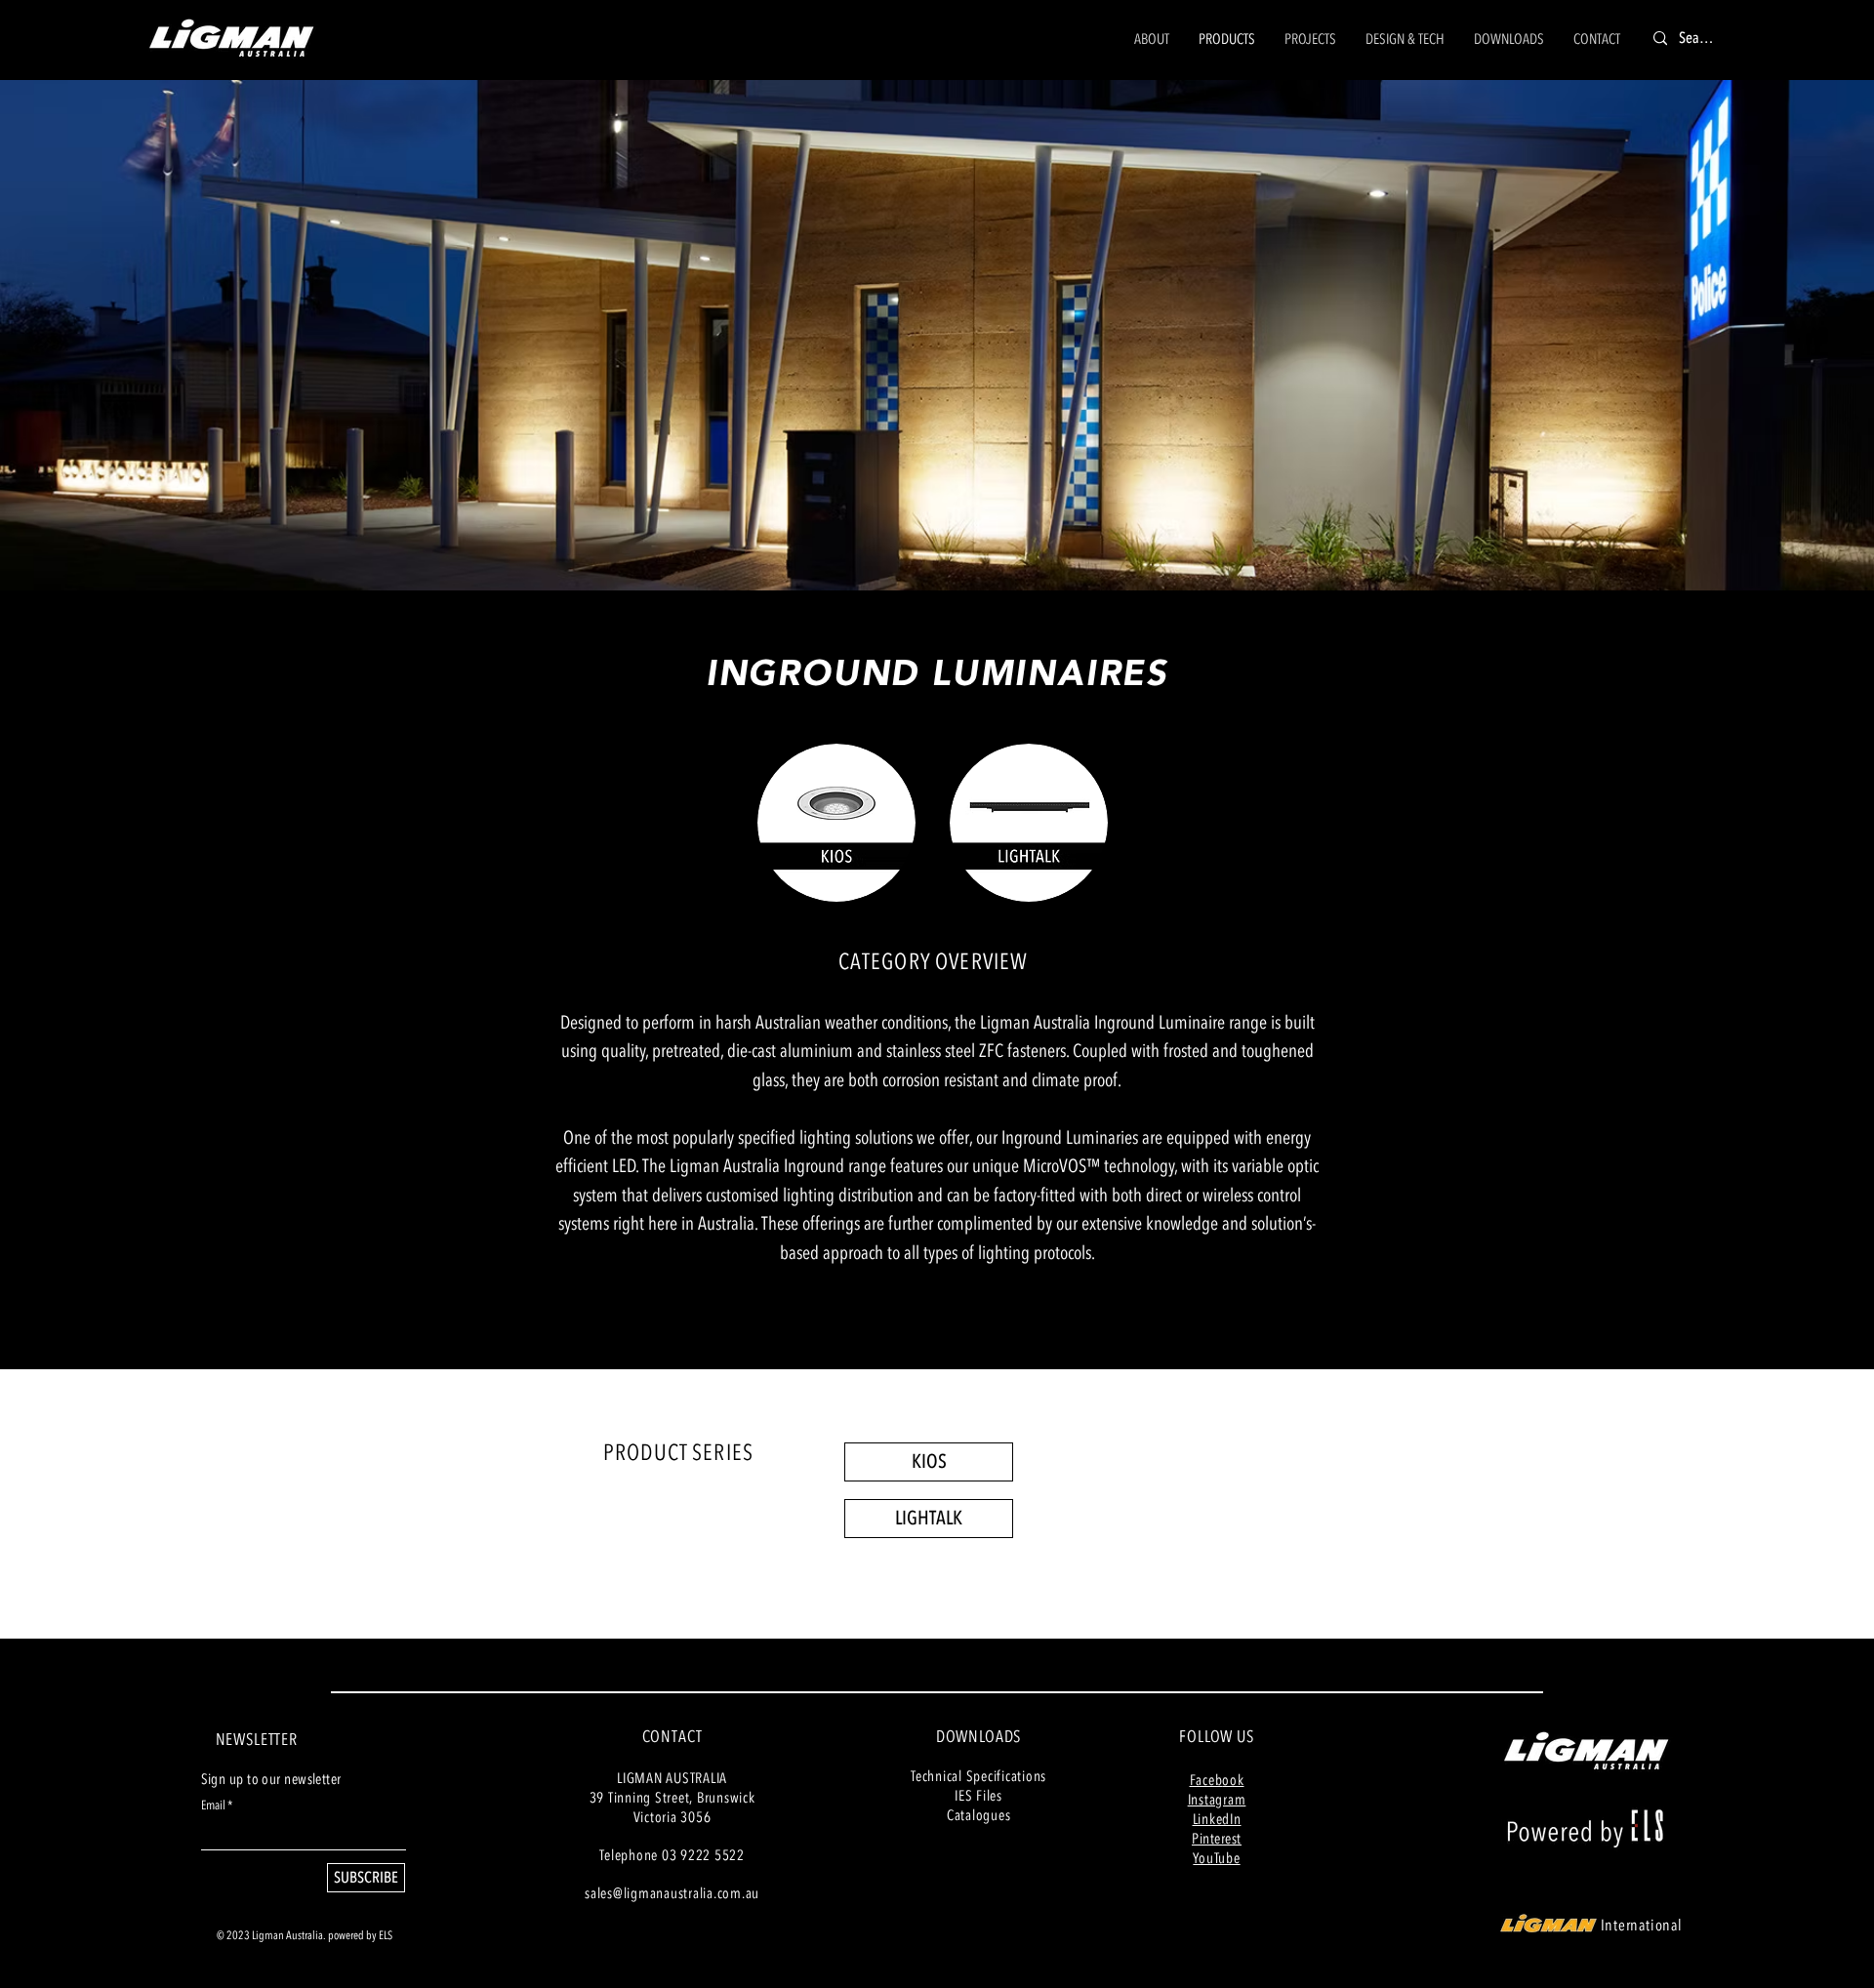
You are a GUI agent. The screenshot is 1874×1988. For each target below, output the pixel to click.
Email (213, 1806)
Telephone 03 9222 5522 (672, 1855)
